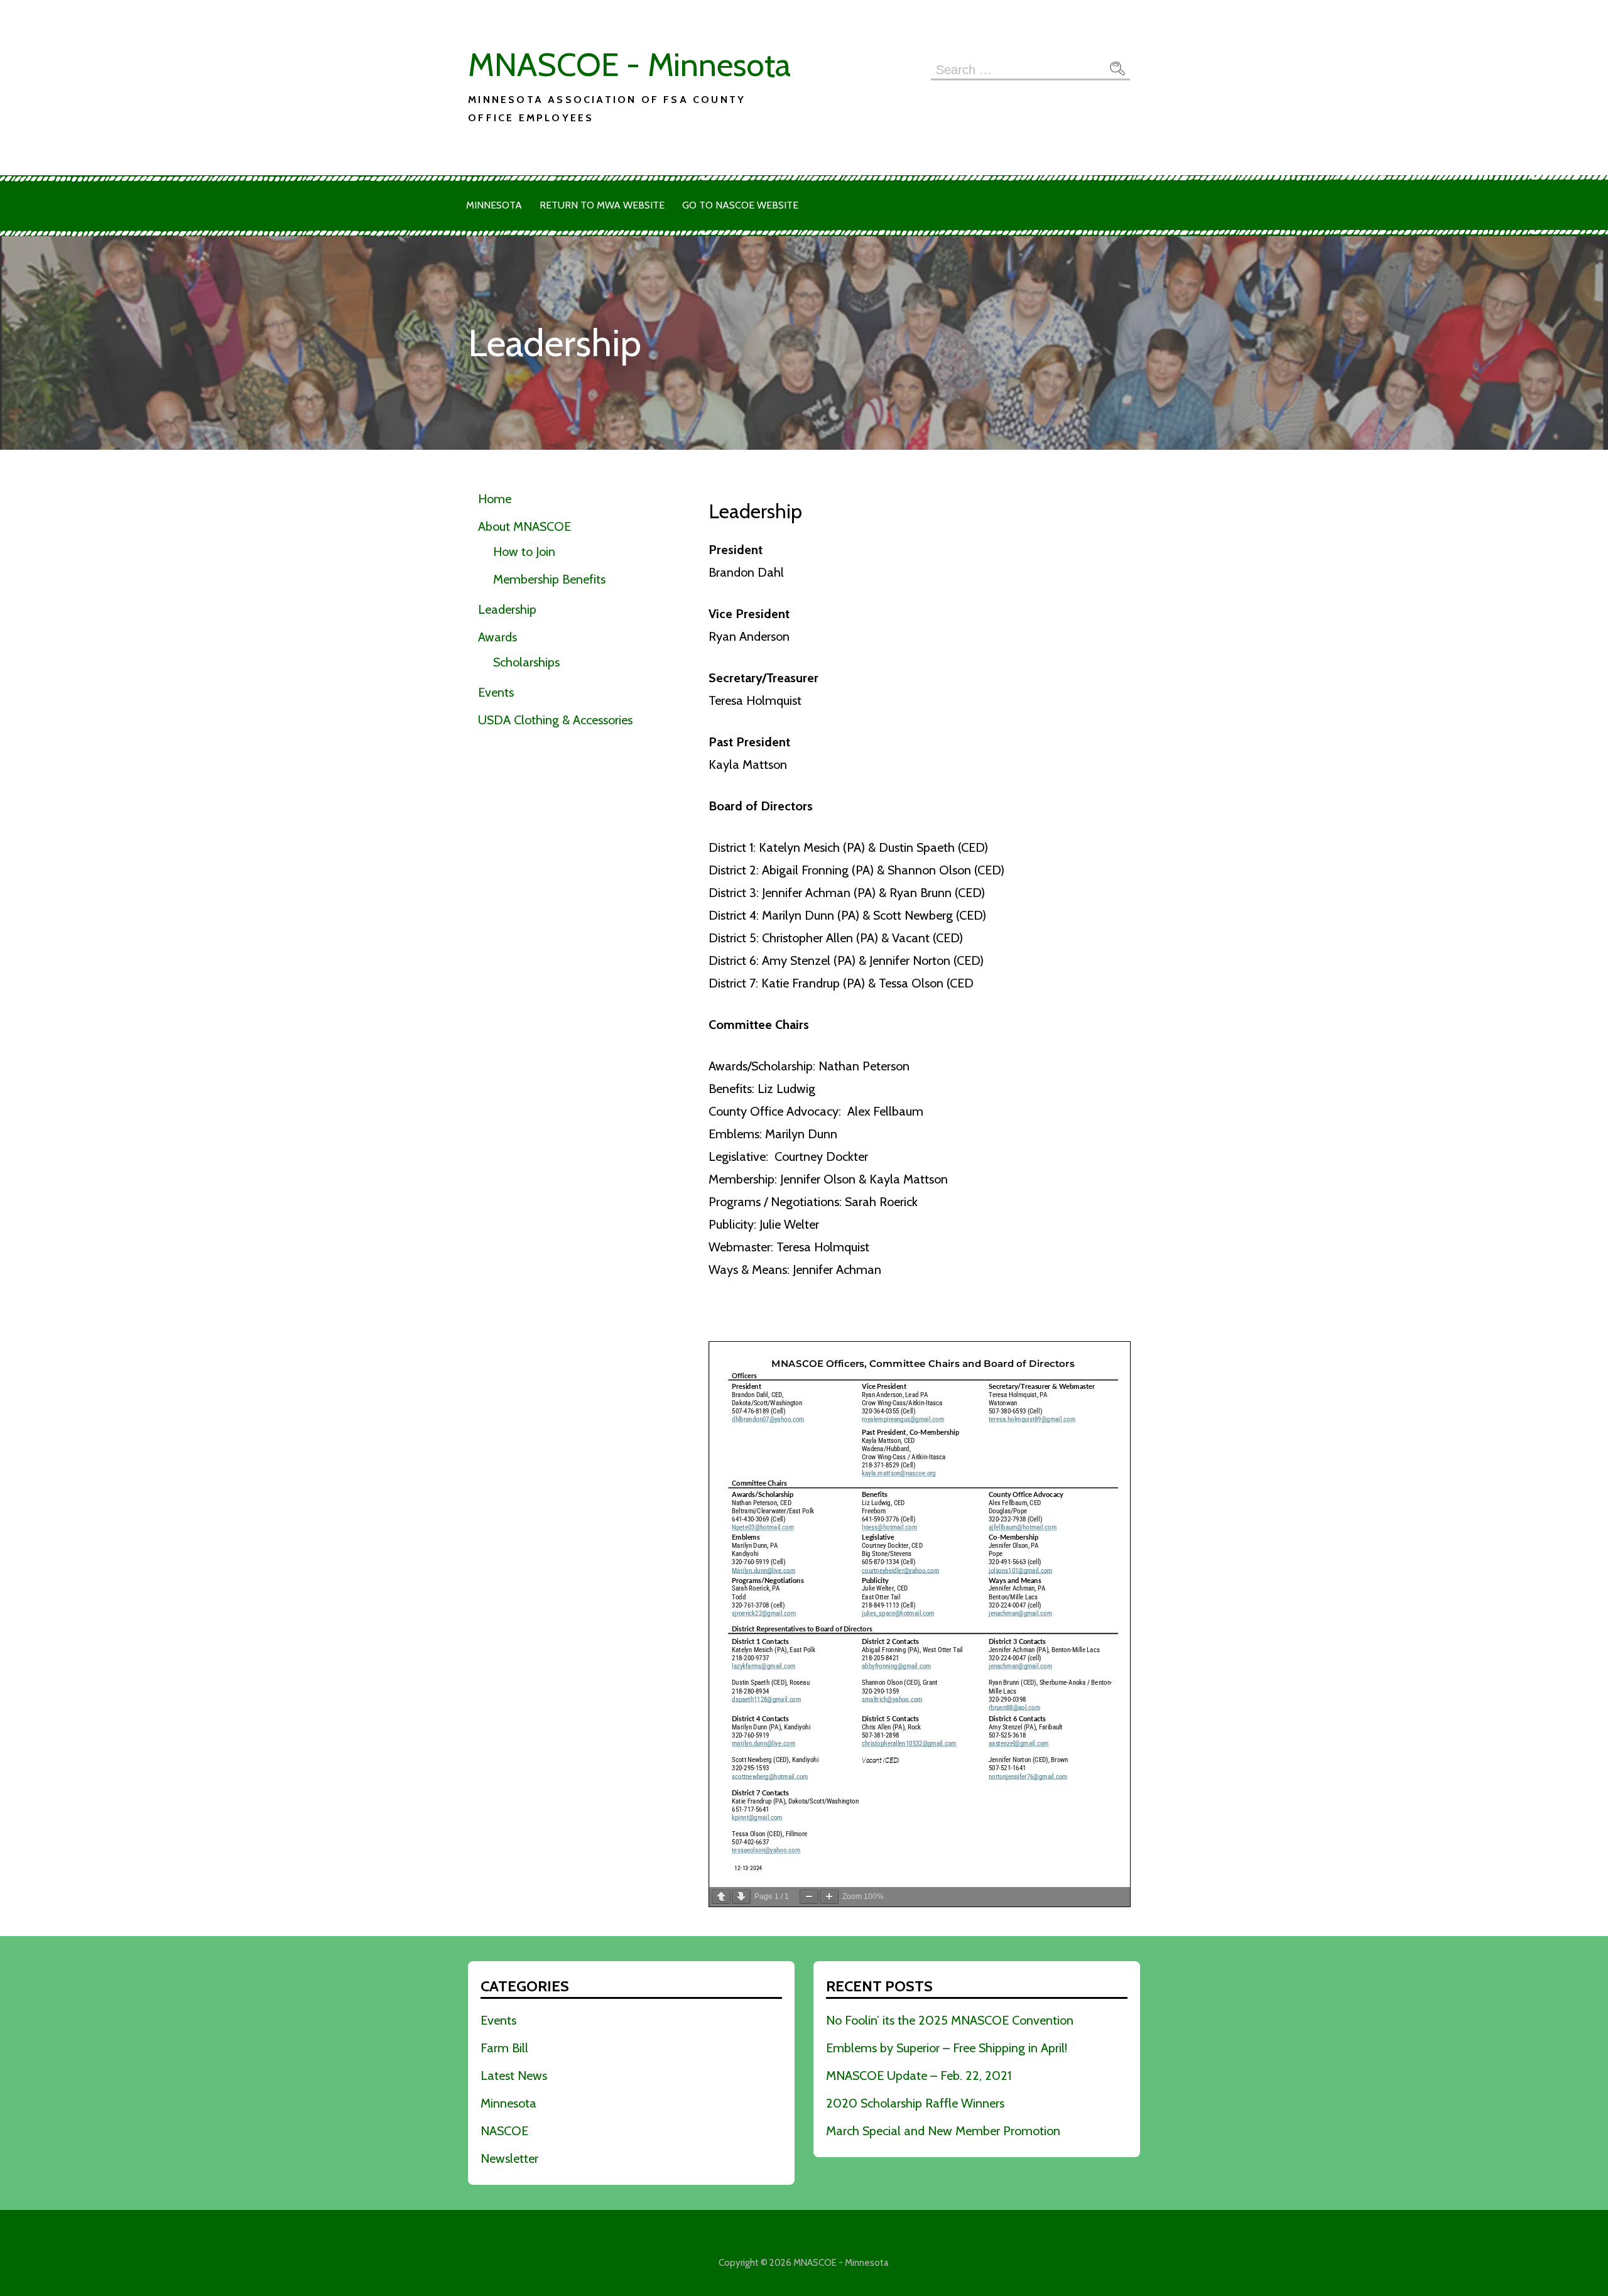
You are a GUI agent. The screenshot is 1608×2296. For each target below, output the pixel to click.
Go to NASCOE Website (740, 205)
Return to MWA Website (602, 205)
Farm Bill (504, 2048)
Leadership (507, 609)
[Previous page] (721, 1897)
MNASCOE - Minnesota (629, 64)
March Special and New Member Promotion (943, 2131)
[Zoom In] (829, 1897)
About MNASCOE (524, 526)
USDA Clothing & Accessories (555, 720)
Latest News (514, 2076)
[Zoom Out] (809, 1897)
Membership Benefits (549, 579)
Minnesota (494, 205)
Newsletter (509, 2158)
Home (495, 499)
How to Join (524, 552)
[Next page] (741, 1897)
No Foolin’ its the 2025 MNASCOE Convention (950, 2020)
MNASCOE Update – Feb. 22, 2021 (919, 2076)
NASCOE (504, 2131)
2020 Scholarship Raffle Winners (915, 2103)
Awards (497, 637)
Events (496, 692)
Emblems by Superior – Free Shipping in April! (947, 2048)
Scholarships (526, 662)
